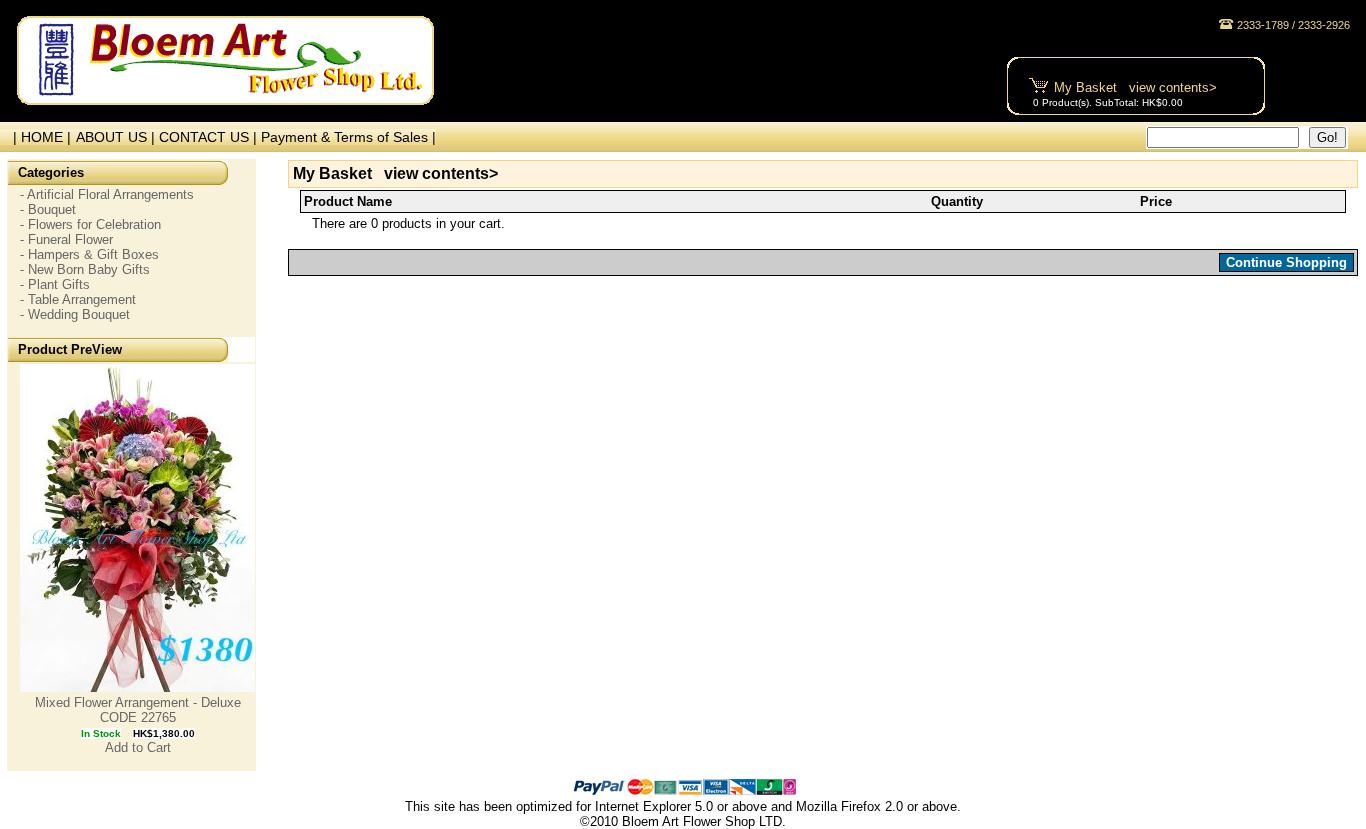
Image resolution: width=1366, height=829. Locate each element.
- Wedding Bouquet (75, 314)
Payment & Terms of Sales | (348, 137)
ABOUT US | (117, 137)
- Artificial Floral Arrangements (107, 194)
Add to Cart (138, 747)
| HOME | (38, 137)
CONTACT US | (210, 137)
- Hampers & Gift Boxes (89, 254)
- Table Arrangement (78, 299)
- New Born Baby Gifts (85, 269)
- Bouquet (48, 209)
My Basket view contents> (1135, 87)
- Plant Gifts (55, 284)
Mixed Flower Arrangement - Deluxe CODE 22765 (138, 710)
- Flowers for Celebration (90, 224)
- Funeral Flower (66, 239)
